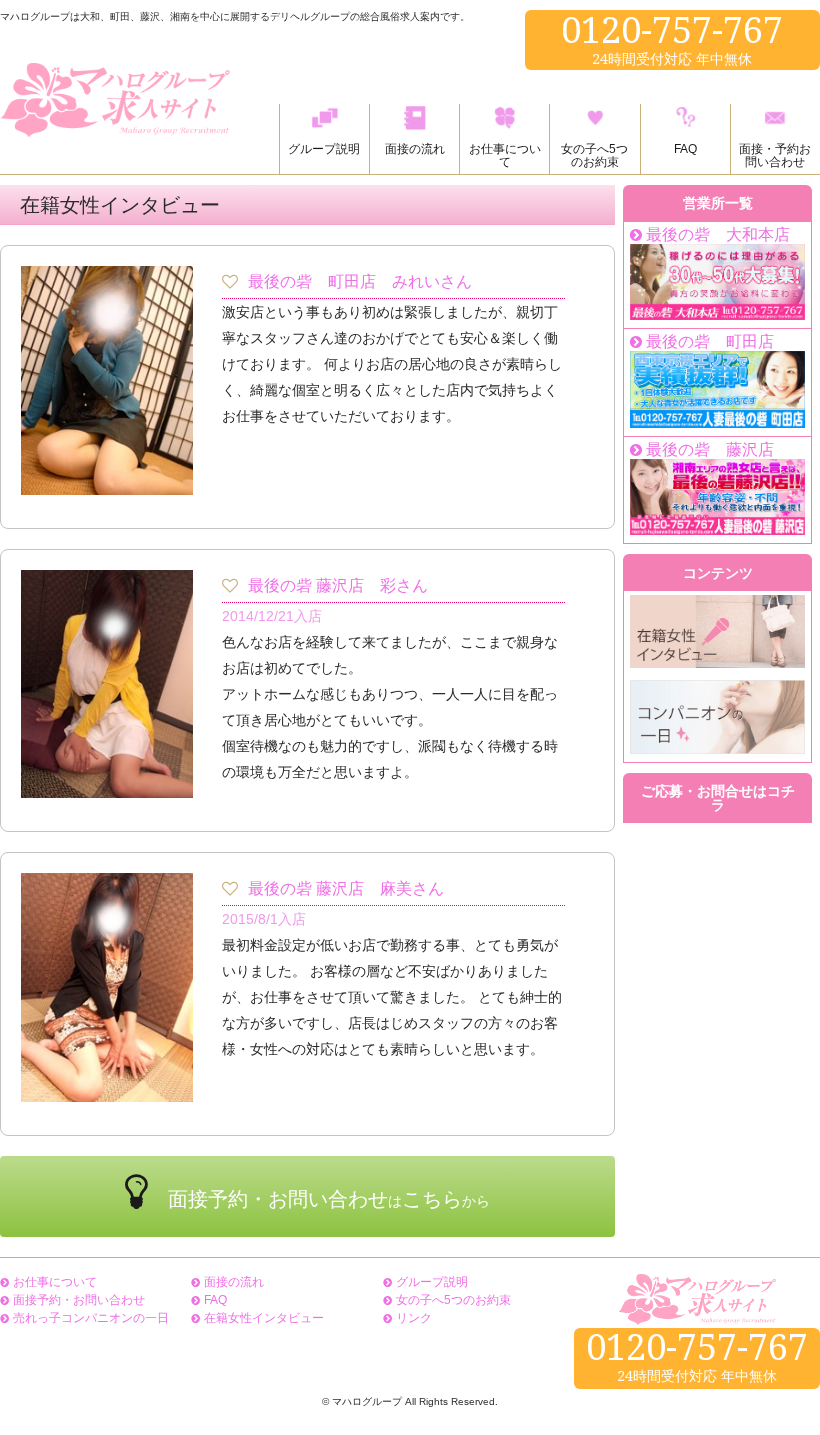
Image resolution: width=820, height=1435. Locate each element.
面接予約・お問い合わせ (79, 1300)
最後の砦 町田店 (312, 281)
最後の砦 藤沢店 (306, 585)
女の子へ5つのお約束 (453, 1300)
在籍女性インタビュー (264, 1318)
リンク (414, 1318)
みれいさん (432, 281)
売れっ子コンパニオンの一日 (91, 1318)
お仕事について (55, 1282)
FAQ (215, 1300)
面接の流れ (234, 1282)
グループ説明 (432, 1282)
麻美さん (412, 888)
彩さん (404, 585)
